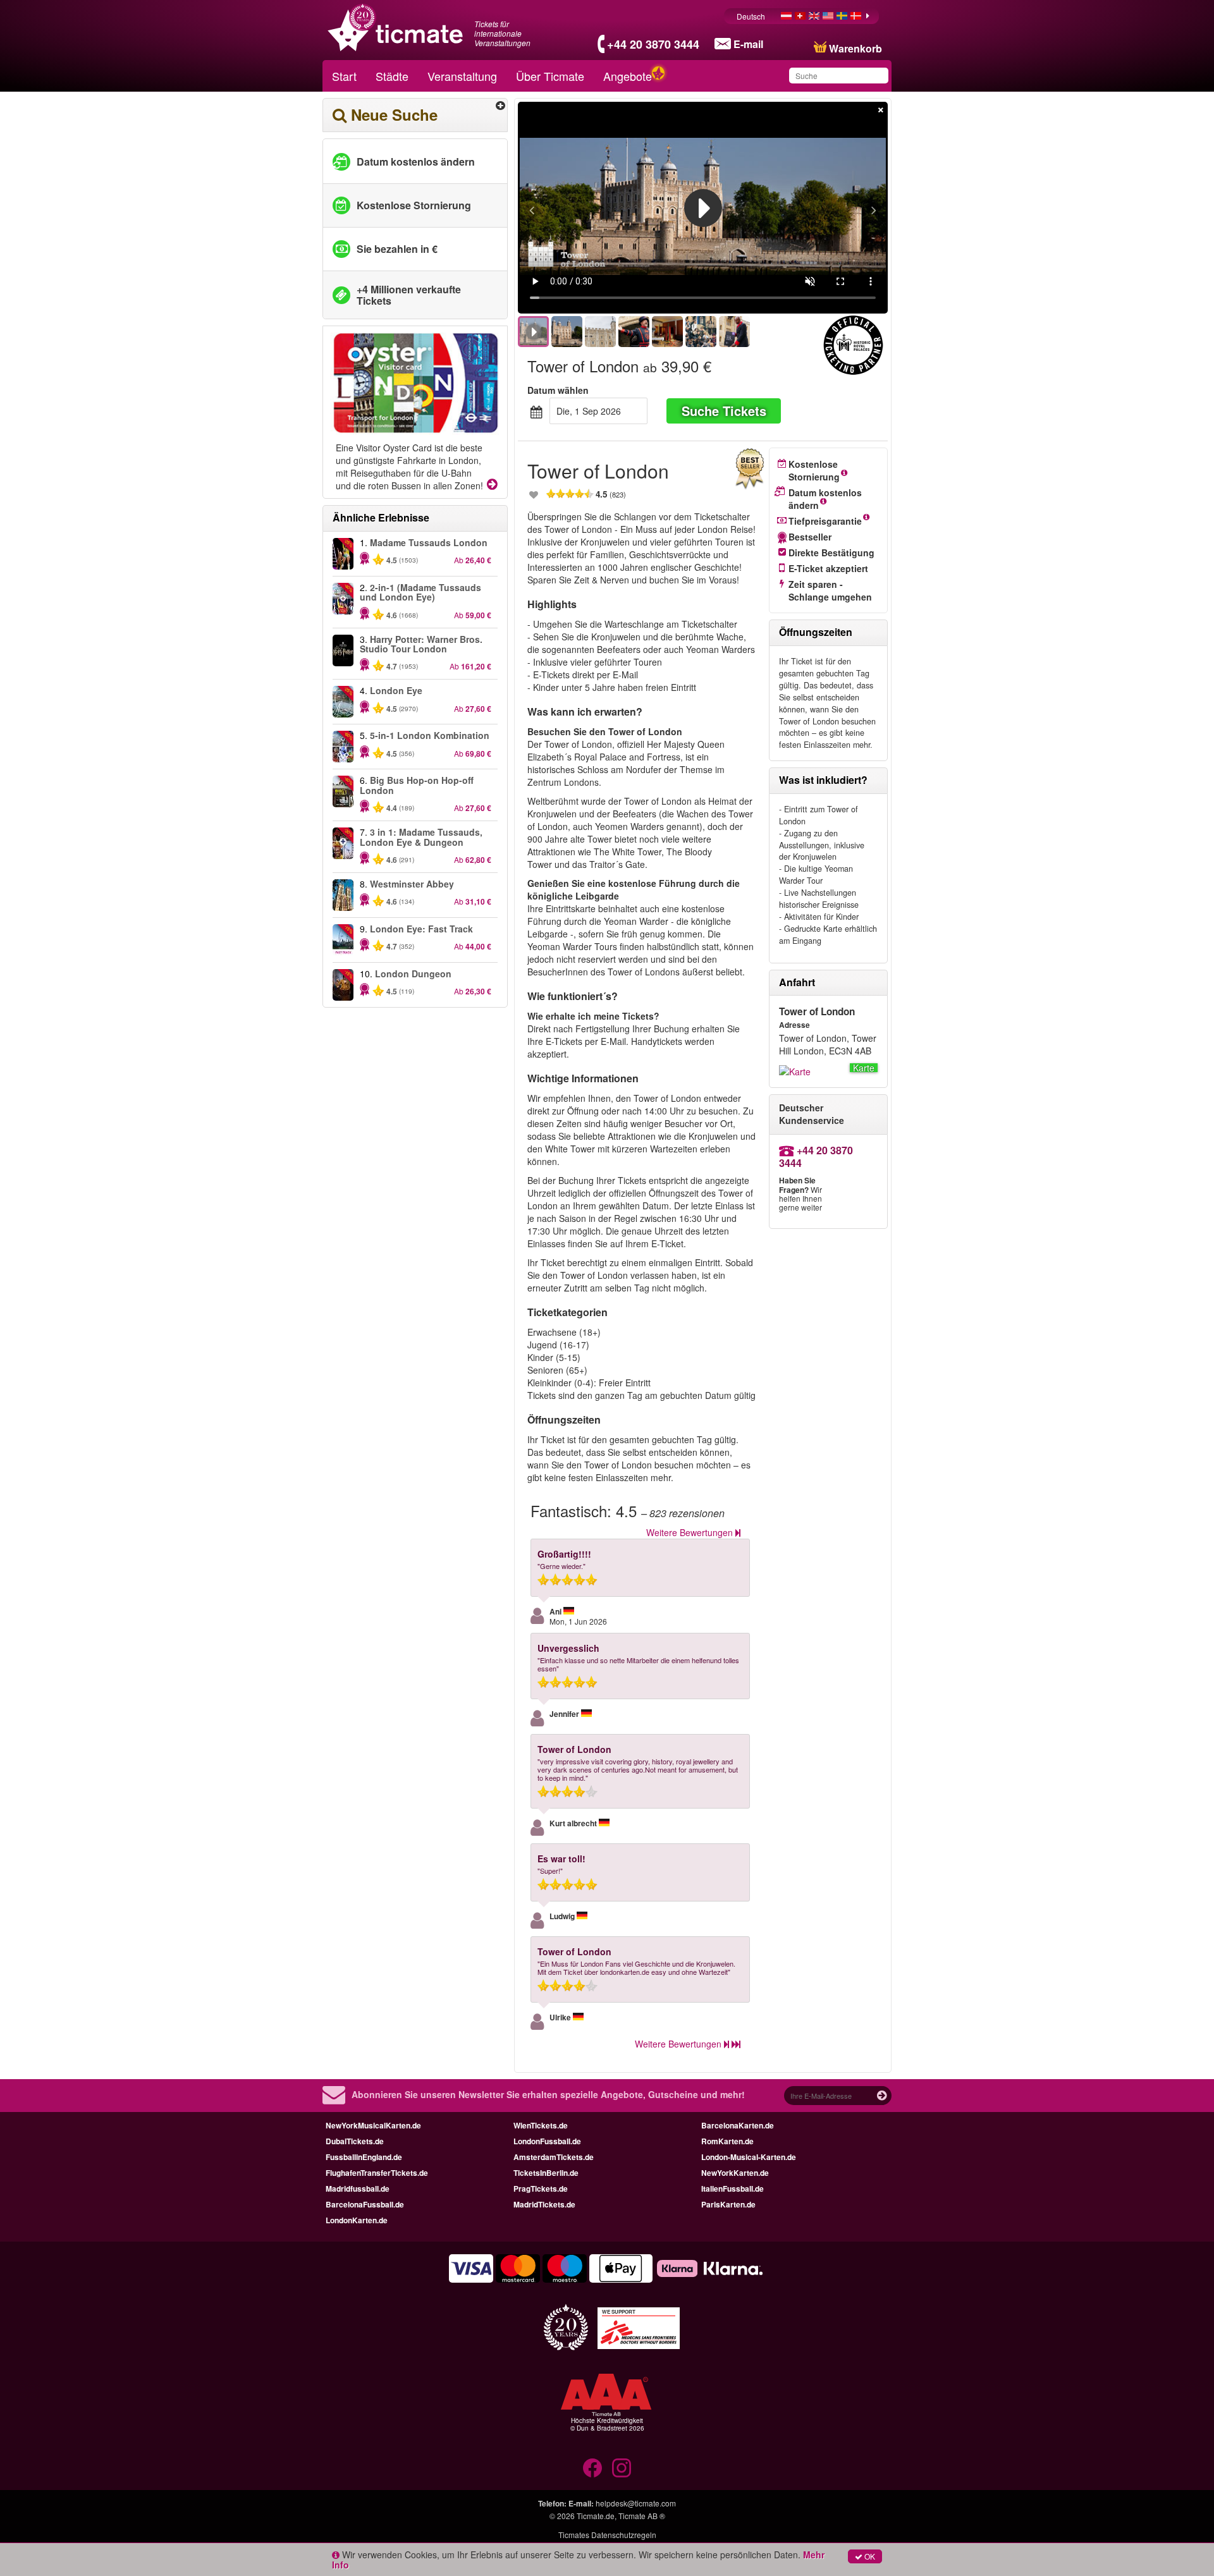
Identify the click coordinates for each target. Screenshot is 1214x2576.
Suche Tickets (724, 411)
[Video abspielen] (703, 208)
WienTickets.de (541, 2125)
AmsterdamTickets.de (554, 2157)
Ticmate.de (596, 2516)
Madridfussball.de (358, 2188)
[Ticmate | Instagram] (622, 2468)
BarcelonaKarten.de (738, 2125)
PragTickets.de (541, 2188)
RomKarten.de (727, 2141)
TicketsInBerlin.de (546, 2173)
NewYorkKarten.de (735, 2173)
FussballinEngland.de (364, 2157)
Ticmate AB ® (642, 2516)
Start (344, 76)
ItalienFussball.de (733, 2188)
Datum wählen (558, 390)
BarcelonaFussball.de (365, 2204)
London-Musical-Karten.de (749, 2157)
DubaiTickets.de (355, 2141)
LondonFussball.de (547, 2141)
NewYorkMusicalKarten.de (373, 2125)
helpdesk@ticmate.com (636, 2503)
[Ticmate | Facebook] (592, 2468)
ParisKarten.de (728, 2204)
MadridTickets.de (544, 2204)
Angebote (628, 76)
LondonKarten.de (357, 2220)
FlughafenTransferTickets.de (377, 2173)
